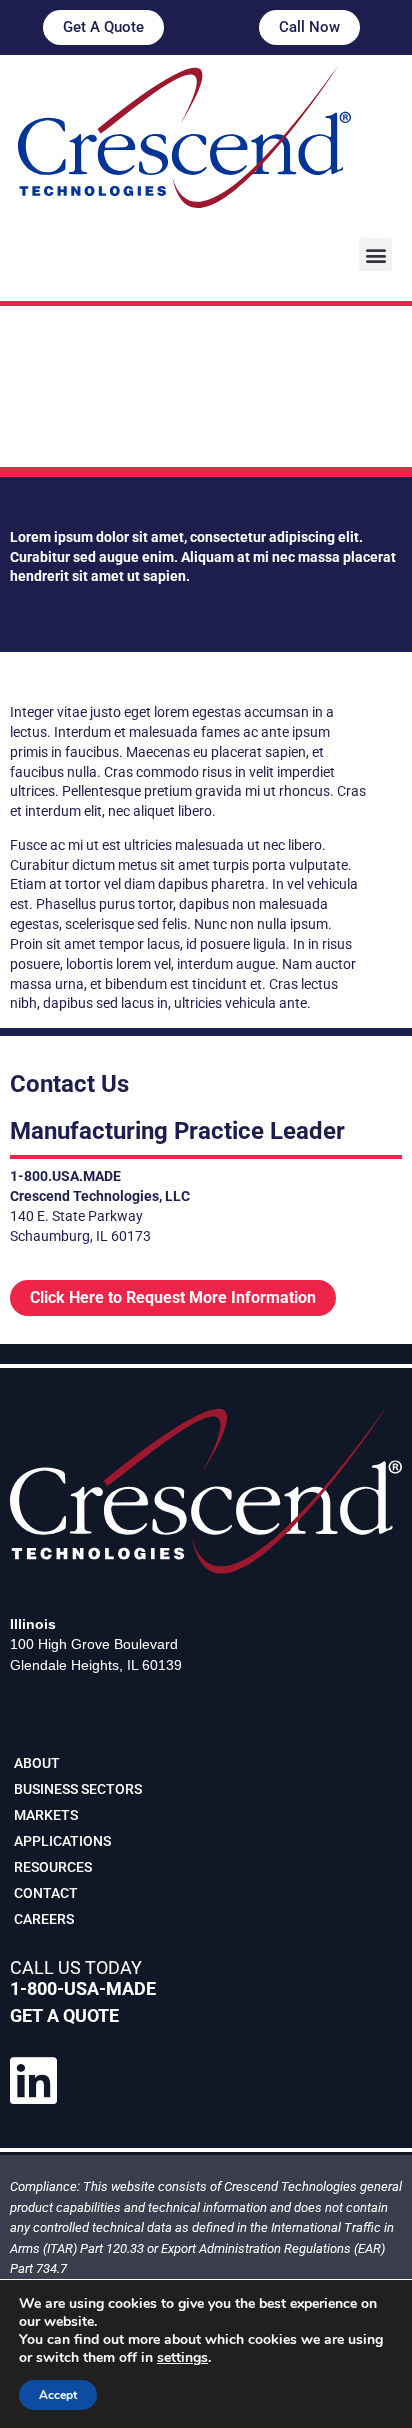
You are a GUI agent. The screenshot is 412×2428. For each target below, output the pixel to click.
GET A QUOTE (64, 2015)
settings (182, 2358)
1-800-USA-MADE (83, 1988)
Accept (58, 2395)
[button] (375, 254)
